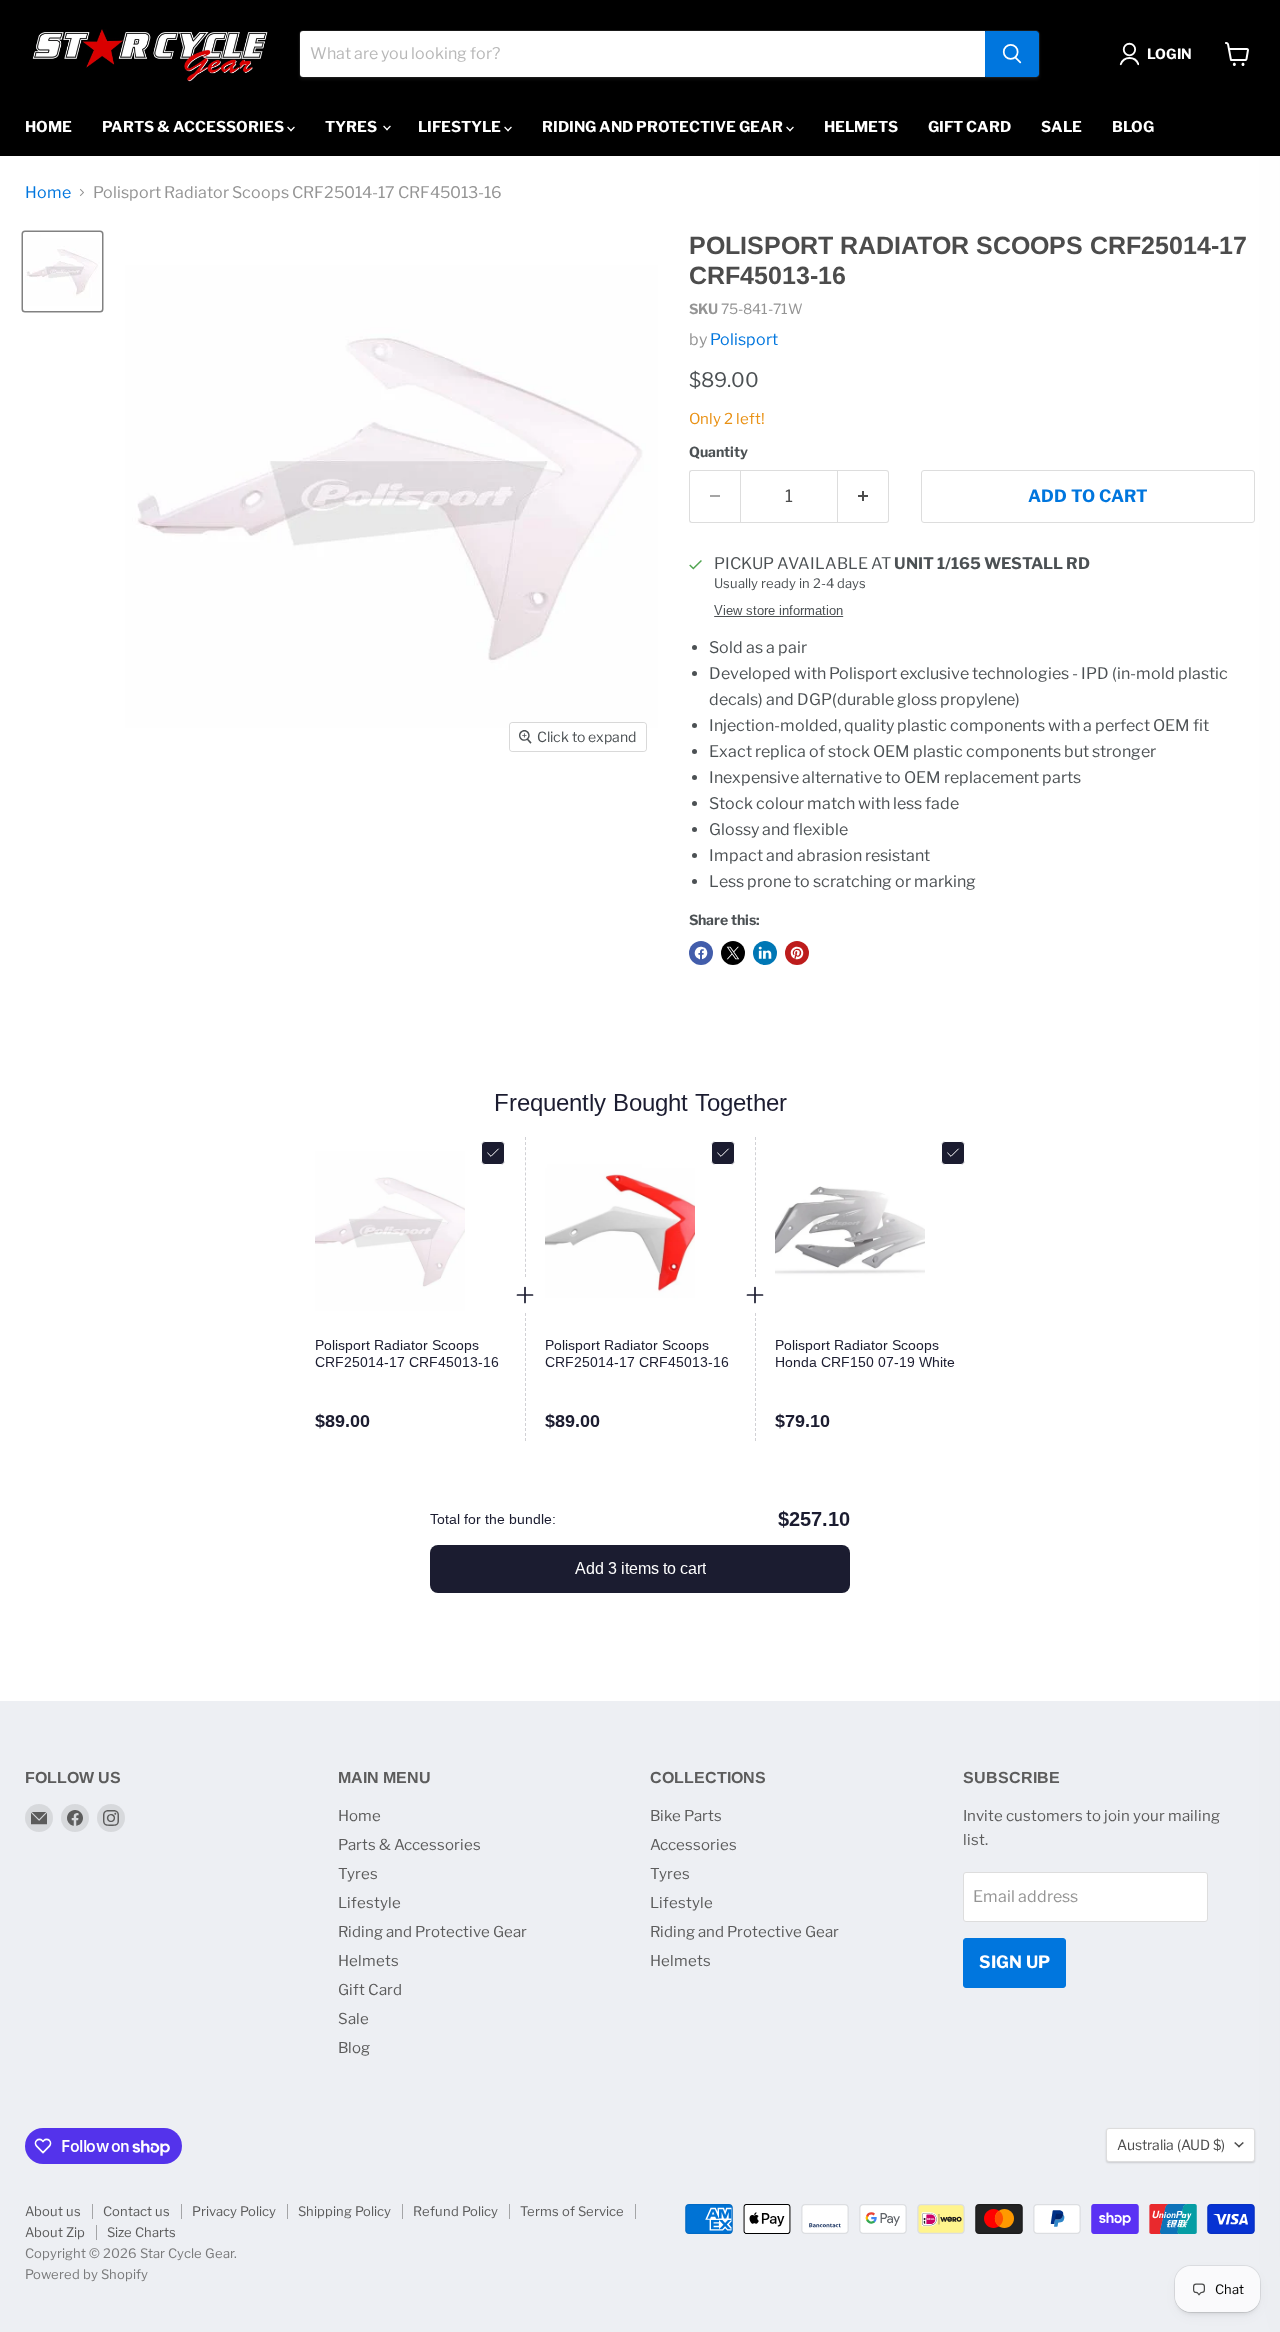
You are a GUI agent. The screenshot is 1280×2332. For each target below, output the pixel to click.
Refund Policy (455, 2211)
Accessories (693, 1845)
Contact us (136, 2211)
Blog (1133, 127)
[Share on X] (733, 953)
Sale (1061, 127)
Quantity (718, 452)
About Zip (55, 2232)
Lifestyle (461, 127)
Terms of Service (572, 2211)
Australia (1171, 2144)
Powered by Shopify (86, 2274)
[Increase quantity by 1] (863, 497)
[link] (410, 1354)
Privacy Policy (234, 2211)
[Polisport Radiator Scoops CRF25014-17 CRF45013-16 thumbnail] (62, 271)
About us (53, 2211)
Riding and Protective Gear (664, 127)
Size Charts (141, 2232)
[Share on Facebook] (701, 953)
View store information (778, 611)
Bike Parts (686, 1816)
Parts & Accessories (194, 127)
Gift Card (969, 127)
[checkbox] (493, 1153)
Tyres (352, 127)
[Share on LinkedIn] (765, 953)
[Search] (1012, 54)
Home (48, 127)
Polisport (744, 339)
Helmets (861, 127)
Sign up (1014, 1962)
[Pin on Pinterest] (797, 953)
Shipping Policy (344, 2211)
